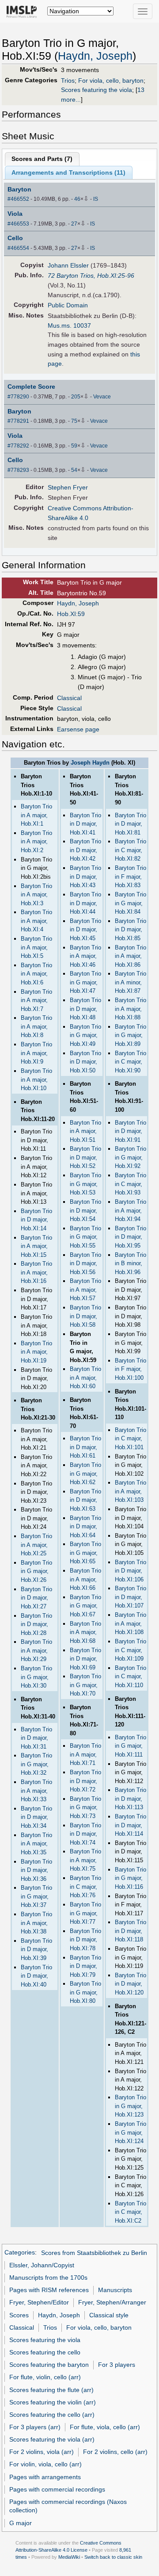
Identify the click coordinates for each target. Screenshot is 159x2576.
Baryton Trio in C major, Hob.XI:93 (131, 1184)
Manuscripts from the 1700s (48, 2277)
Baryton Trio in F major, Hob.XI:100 (131, 1369)
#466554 (18, 248)
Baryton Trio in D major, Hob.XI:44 (85, 903)
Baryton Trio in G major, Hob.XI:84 (131, 903)
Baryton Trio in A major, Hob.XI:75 (85, 1860)
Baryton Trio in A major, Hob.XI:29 (36, 1650)
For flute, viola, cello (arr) (105, 2427)
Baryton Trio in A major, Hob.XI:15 (36, 1246)
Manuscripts (115, 2290)
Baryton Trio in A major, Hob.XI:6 (36, 974)
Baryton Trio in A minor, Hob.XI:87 (131, 982)
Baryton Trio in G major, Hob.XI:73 (85, 1807)
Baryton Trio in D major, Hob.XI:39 (36, 1949)
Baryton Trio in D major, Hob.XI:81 (131, 824)
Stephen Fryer (68, 487)
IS (96, 199)
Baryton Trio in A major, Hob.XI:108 (131, 1623)
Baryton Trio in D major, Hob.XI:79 (85, 1966)
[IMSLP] (24, 11)
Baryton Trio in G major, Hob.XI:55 (85, 1237)
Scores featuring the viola (97, 90)
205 (76, 397)
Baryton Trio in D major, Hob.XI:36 (36, 1870)
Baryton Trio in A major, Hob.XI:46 (85, 956)
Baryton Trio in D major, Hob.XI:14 (36, 1220)
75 (74, 421)
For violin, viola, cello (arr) (45, 2464)
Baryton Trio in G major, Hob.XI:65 (85, 1553)
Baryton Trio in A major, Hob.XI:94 (131, 1210)
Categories (20, 2253)
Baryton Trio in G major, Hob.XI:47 (85, 982)
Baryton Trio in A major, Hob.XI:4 (36, 921)
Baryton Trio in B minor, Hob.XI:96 (131, 1263)
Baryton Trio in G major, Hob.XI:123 (131, 2106)
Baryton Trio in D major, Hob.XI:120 (131, 1984)
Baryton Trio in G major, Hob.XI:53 (85, 1184)
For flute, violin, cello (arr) (45, 2377)
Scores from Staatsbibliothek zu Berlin (94, 2253)
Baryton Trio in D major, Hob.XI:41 (85, 824)
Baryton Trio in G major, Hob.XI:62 (85, 1474)
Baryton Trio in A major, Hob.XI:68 (85, 1632)
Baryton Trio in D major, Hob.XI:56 (85, 1263)
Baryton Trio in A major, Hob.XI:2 (36, 842)
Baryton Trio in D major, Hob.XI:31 (36, 1738)
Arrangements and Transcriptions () (68, 172)
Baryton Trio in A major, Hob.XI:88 (131, 1009)
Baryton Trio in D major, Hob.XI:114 (131, 1825)
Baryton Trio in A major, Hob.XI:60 (85, 1378)
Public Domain (68, 305)
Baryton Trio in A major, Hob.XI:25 (36, 1545)
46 (77, 199)
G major (21, 2523)
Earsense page (78, 729)
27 (74, 224)
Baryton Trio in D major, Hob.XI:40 (36, 1976)
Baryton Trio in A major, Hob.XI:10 (36, 1079)
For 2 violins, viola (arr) (42, 2452)
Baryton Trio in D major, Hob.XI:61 (85, 1447)
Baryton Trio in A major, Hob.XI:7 (36, 1000)
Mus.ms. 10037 (69, 325)
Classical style (109, 2315)
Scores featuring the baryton (49, 2365)
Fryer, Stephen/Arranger (112, 2302)
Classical (69, 698)
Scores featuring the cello (45, 2352)
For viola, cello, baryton (111, 80)
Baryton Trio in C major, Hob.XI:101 (131, 1439)
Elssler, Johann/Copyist (42, 2265)
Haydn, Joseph (95, 56)
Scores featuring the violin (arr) (53, 2402)
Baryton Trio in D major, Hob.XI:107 (131, 1597)
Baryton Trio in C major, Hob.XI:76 (85, 1887)
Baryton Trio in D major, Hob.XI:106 (131, 1571)
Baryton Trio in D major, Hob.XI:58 (85, 1316)
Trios (68, 80)
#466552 (18, 199)
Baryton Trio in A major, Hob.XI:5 (36, 947)
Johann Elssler (68, 265)
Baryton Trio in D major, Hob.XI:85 (131, 930)
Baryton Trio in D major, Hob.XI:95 (131, 1237)
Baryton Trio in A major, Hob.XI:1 (36, 815)
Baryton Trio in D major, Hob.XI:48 (85, 1009)
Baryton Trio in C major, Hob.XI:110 (131, 1677)
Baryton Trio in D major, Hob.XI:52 (85, 1157)
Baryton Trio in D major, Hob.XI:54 (85, 1210)
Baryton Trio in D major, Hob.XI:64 (85, 1527)
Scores (19, 2315)
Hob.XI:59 (71, 614)
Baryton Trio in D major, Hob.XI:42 (85, 850)
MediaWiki (69, 2557)
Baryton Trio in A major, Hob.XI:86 (131, 956)
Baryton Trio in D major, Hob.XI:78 (85, 1940)
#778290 (18, 397)
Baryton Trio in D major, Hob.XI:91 (131, 1131)
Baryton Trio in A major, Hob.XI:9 (36, 1053)
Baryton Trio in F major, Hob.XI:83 (131, 877)
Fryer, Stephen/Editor (39, 2302)
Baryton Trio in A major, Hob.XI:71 (85, 1754)
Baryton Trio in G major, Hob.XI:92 (131, 1157)
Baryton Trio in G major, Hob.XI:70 (85, 1685)
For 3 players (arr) (35, 2427)
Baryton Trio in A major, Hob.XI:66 (85, 1579)
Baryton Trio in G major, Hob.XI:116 (131, 1878)
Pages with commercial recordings (57, 2489)
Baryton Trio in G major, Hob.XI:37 (36, 1896)
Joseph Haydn (90, 763)
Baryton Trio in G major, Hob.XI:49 (85, 1035)
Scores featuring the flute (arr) (51, 2390)
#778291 (18, 421)
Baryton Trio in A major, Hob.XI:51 (85, 1131)
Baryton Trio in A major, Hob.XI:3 (36, 895)
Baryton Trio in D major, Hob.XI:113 (131, 1799)
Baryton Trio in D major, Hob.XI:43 (85, 877)
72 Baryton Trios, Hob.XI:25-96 (91, 276)
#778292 (18, 446)
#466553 (18, 224)
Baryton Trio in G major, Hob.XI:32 (36, 1764)
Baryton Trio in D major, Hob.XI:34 (36, 1817)
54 (74, 470)
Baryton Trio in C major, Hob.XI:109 (131, 1650)
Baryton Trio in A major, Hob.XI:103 (131, 1491)
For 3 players (117, 2365)
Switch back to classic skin (113, 2557)
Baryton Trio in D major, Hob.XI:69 (85, 1659)
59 (74, 446)
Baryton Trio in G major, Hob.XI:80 (85, 1992)
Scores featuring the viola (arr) (52, 2439)
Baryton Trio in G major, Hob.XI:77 (85, 1913)
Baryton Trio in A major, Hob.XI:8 (36, 1026)
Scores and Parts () (42, 159)
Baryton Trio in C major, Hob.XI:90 (131, 1062)
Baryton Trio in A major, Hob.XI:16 (36, 1272)
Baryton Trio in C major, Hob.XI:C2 (131, 2212)
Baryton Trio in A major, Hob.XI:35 (36, 1844)
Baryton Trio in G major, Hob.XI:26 (36, 1571)
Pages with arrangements (45, 2477)
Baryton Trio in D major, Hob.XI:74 (85, 1834)
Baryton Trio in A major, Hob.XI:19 (36, 1352)
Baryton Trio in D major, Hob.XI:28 (36, 1624)
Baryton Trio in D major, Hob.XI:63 (85, 1500)
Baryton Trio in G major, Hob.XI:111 (131, 1746)
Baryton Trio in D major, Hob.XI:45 (85, 930)
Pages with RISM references (49, 2290)
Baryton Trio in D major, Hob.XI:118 (131, 1931)
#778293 (18, 470)
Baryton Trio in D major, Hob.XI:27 (36, 1598)
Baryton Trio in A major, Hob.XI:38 (36, 1923)
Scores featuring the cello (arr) (52, 2415)
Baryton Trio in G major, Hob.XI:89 (131, 1035)
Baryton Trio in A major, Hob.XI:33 (36, 1791)
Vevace (102, 397)
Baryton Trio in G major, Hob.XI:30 (36, 1677)
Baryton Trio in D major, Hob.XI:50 (85, 1062)
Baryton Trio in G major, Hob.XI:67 (85, 1606)
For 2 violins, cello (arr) (115, 2452)
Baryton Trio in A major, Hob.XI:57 (85, 1290)
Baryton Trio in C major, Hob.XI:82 (131, 850)
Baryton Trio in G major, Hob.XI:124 (131, 2132)
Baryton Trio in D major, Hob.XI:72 (85, 1781)
